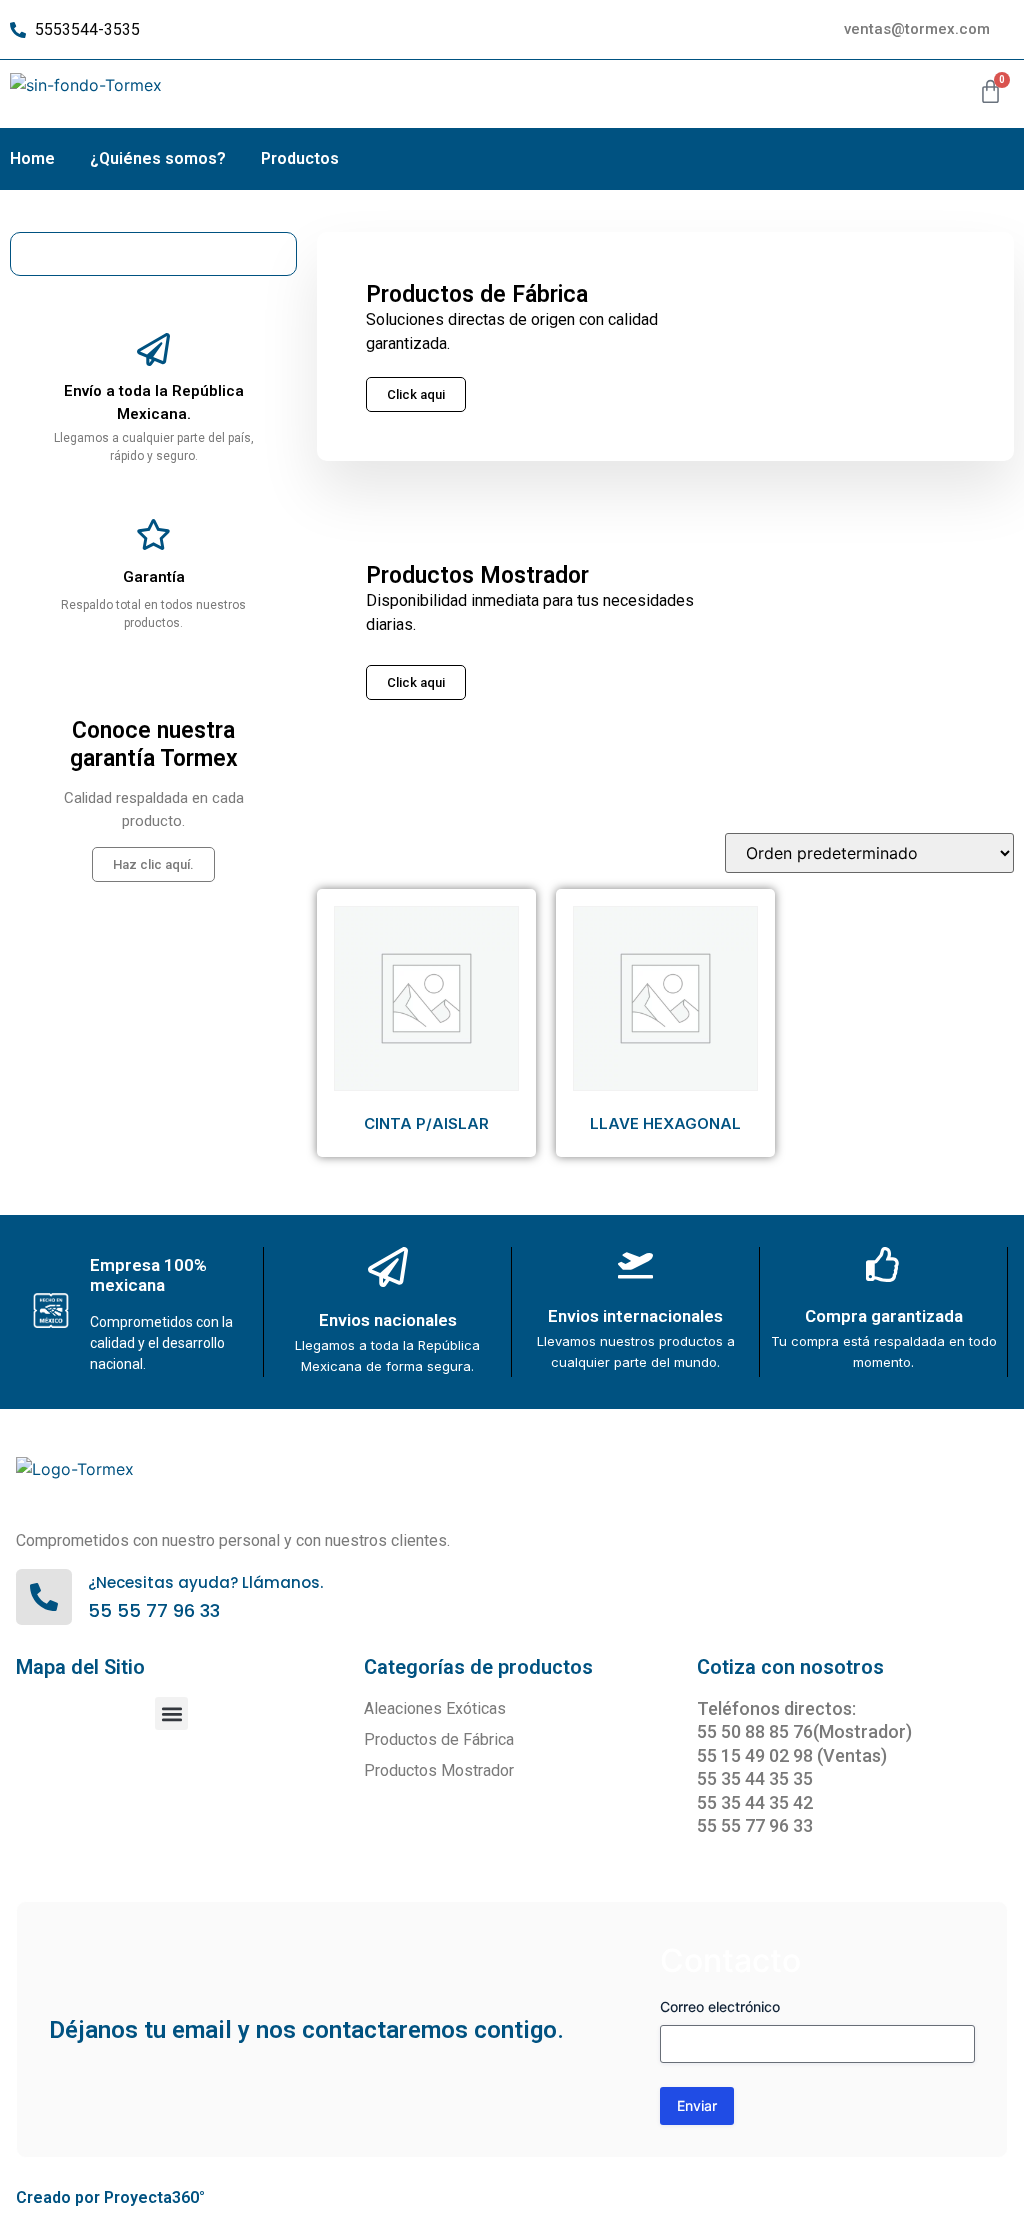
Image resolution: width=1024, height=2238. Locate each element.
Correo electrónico (720, 2006)
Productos (300, 158)
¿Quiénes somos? (158, 158)
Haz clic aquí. (153, 864)
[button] (171, 1713)
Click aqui (416, 682)
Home (32, 158)
